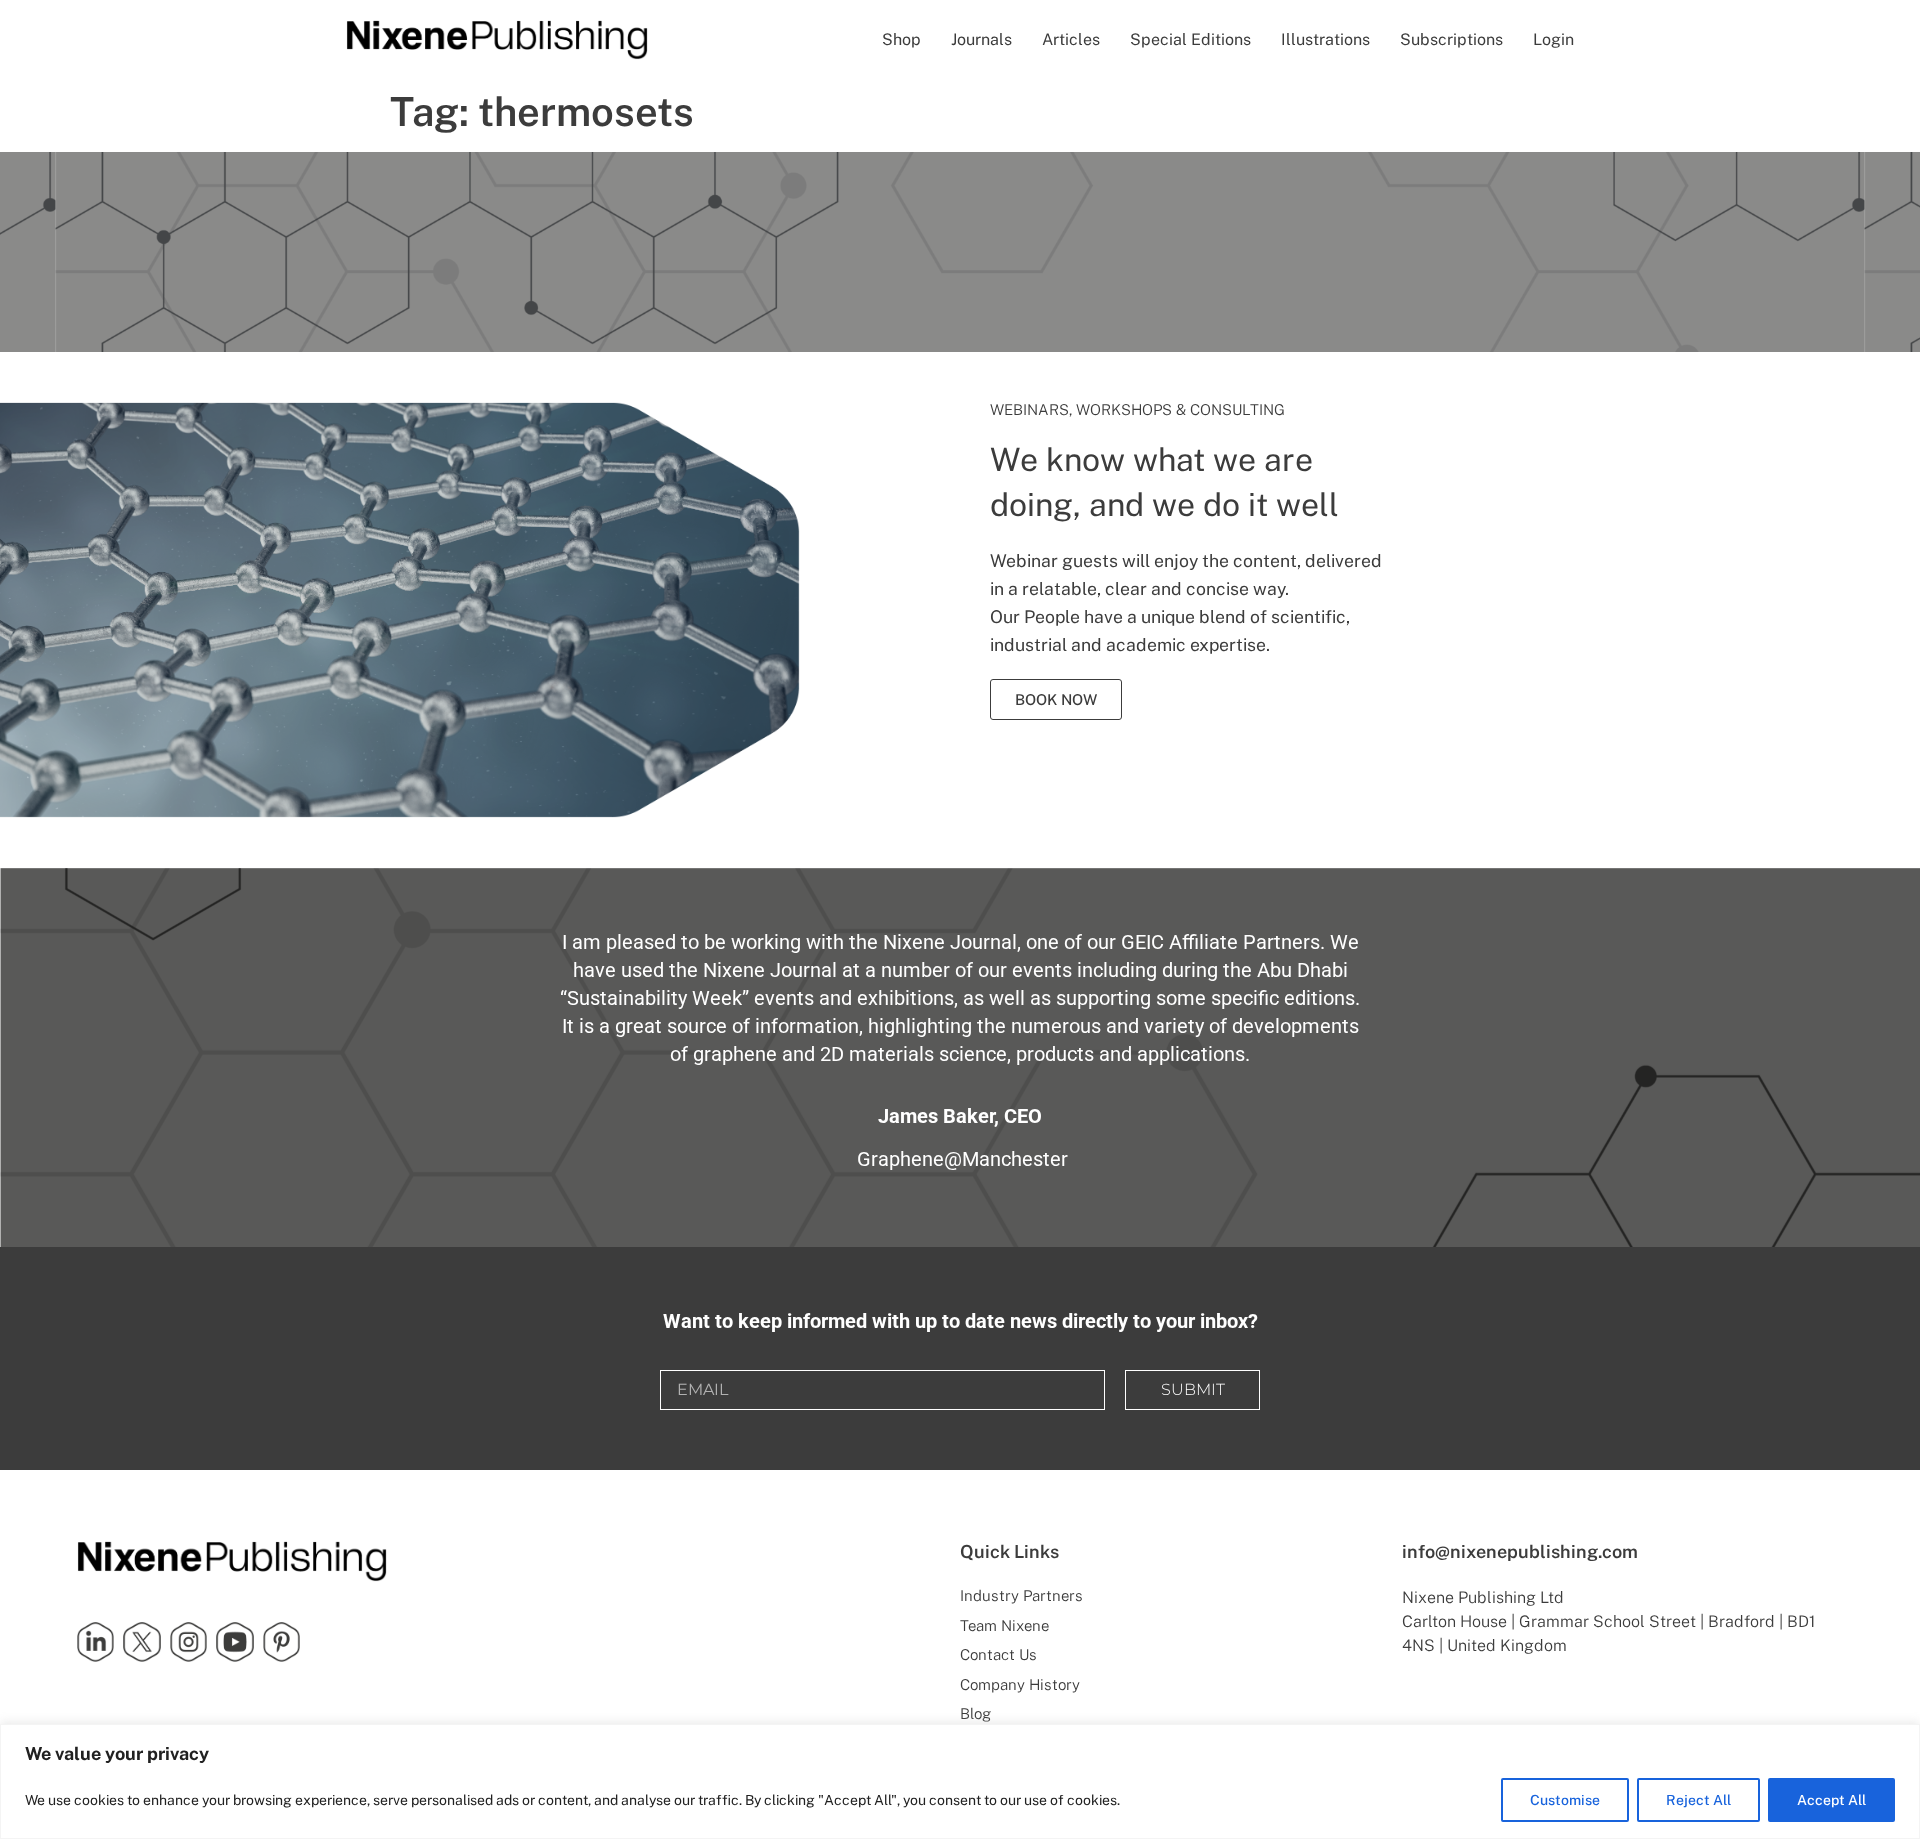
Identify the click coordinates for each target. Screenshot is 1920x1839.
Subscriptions (1451, 39)
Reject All (1698, 1800)
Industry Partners (1021, 1595)
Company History (1020, 1684)
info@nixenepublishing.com (1520, 1551)
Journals (981, 39)
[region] (960, 1781)
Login (1553, 39)
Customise (1565, 1800)
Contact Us (998, 1654)
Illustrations (1325, 39)
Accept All (1831, 1800)
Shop (901, 39)
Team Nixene (1004, 1625)
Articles (1071, 39)
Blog (975, 1713)
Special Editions (1190, 39)
